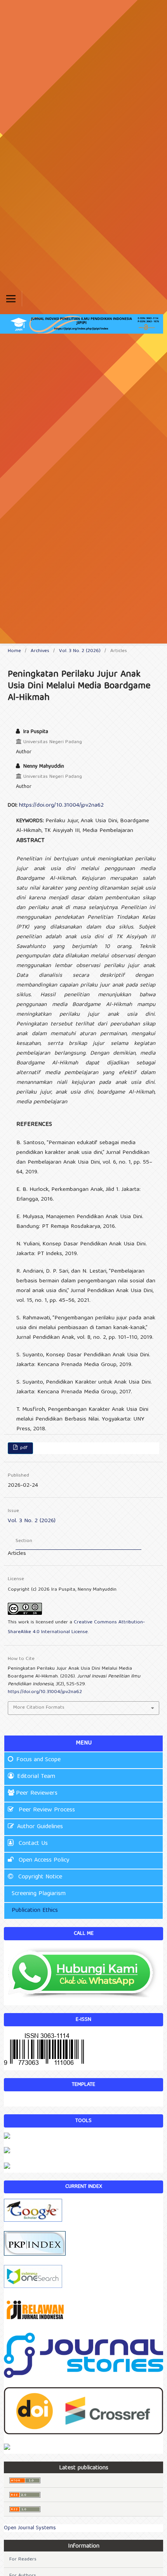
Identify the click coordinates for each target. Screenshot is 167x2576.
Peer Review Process (46, 1810)
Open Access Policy (43, 1860)
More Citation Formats (39, 1708)
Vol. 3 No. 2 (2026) (80, 651)
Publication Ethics (34, 1911)
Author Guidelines (40, 1827)
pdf (23, 1448)
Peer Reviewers (37, 1794)
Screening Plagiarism (37, 1894)
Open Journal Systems (30, 2528)
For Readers (23, 2559)
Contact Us (32, 1844)
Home (14, 651)
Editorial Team (36, 1777)
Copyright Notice (39, 1877)
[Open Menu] (11, 299)
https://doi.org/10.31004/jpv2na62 (61, 805)
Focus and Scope (38, 1760)
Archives (40, 651)
